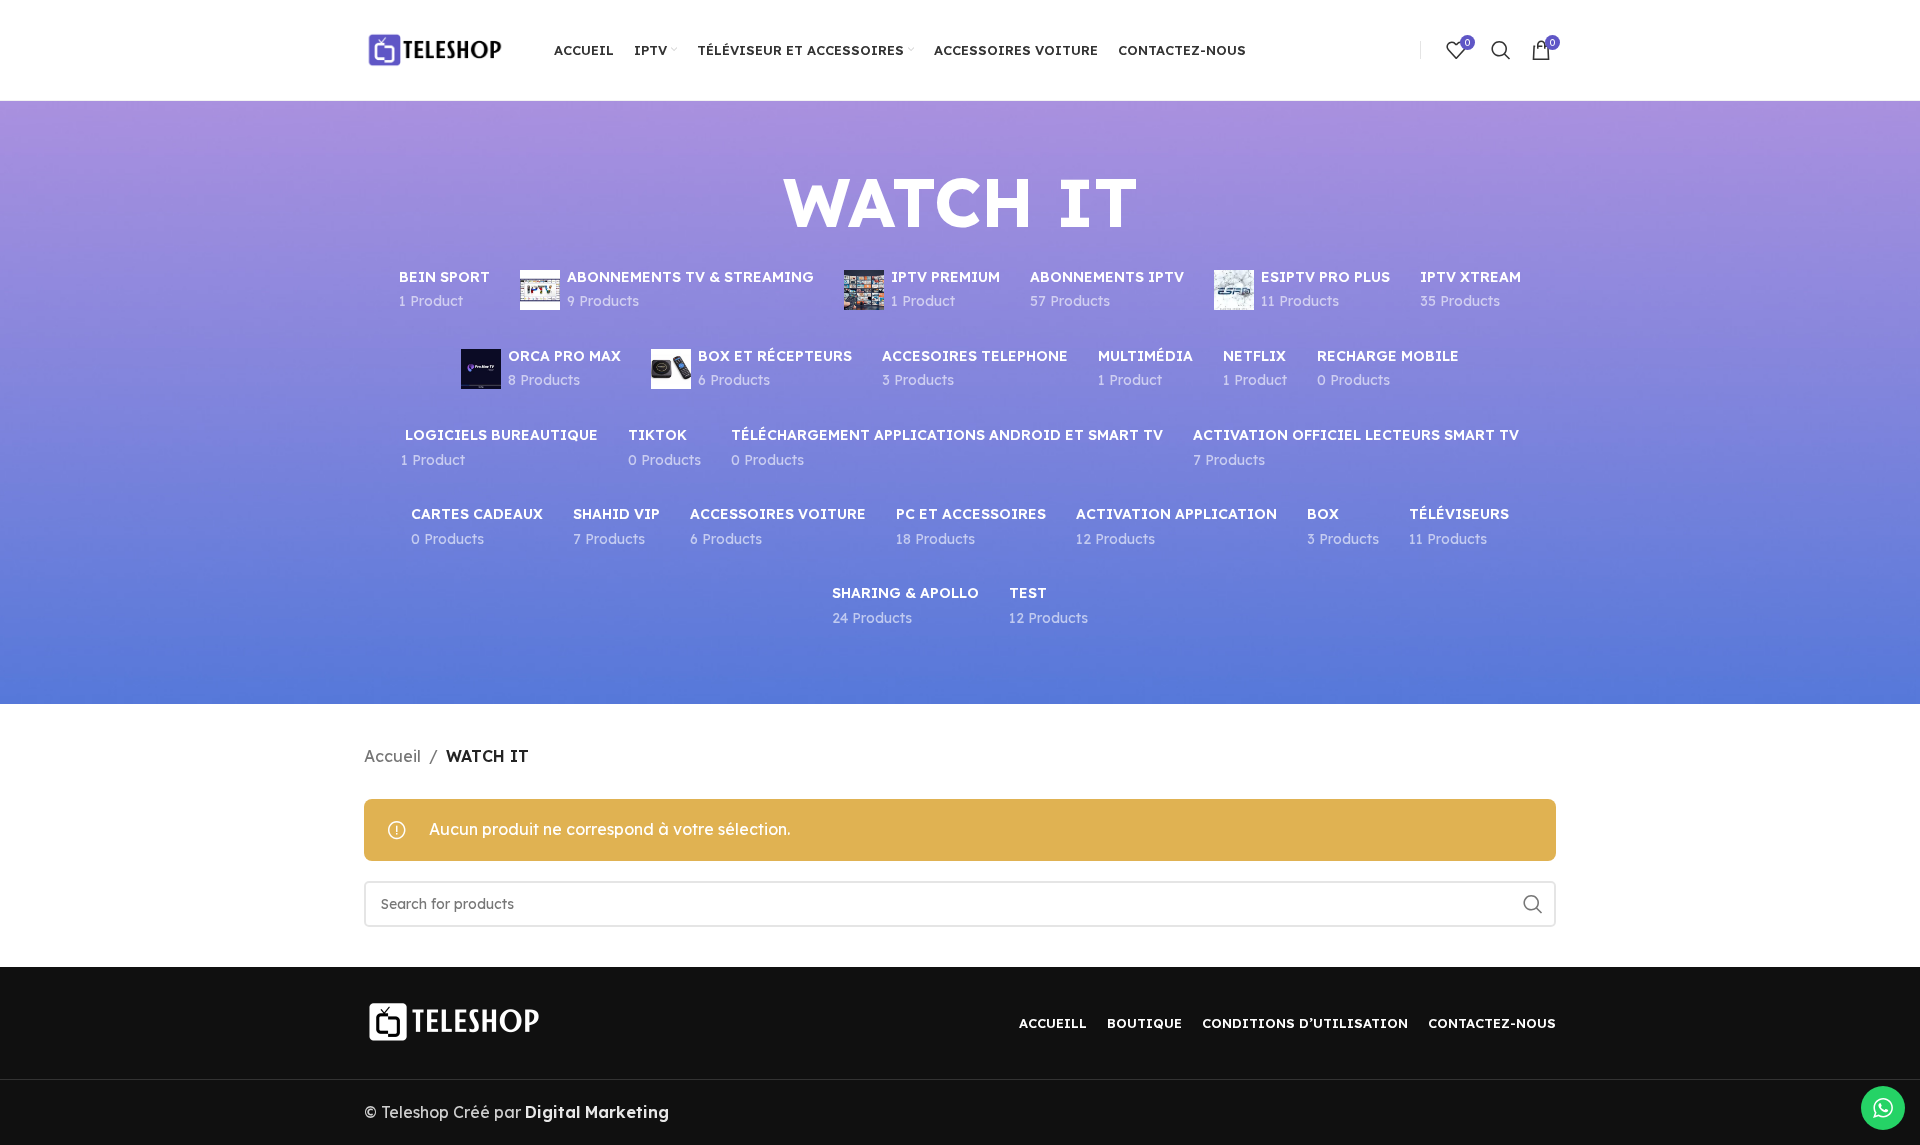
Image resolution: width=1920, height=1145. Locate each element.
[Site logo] (434, 48)
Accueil (392, 756)
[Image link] (454, 1020)
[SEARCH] (1533, 904)
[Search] (1501, 50)
